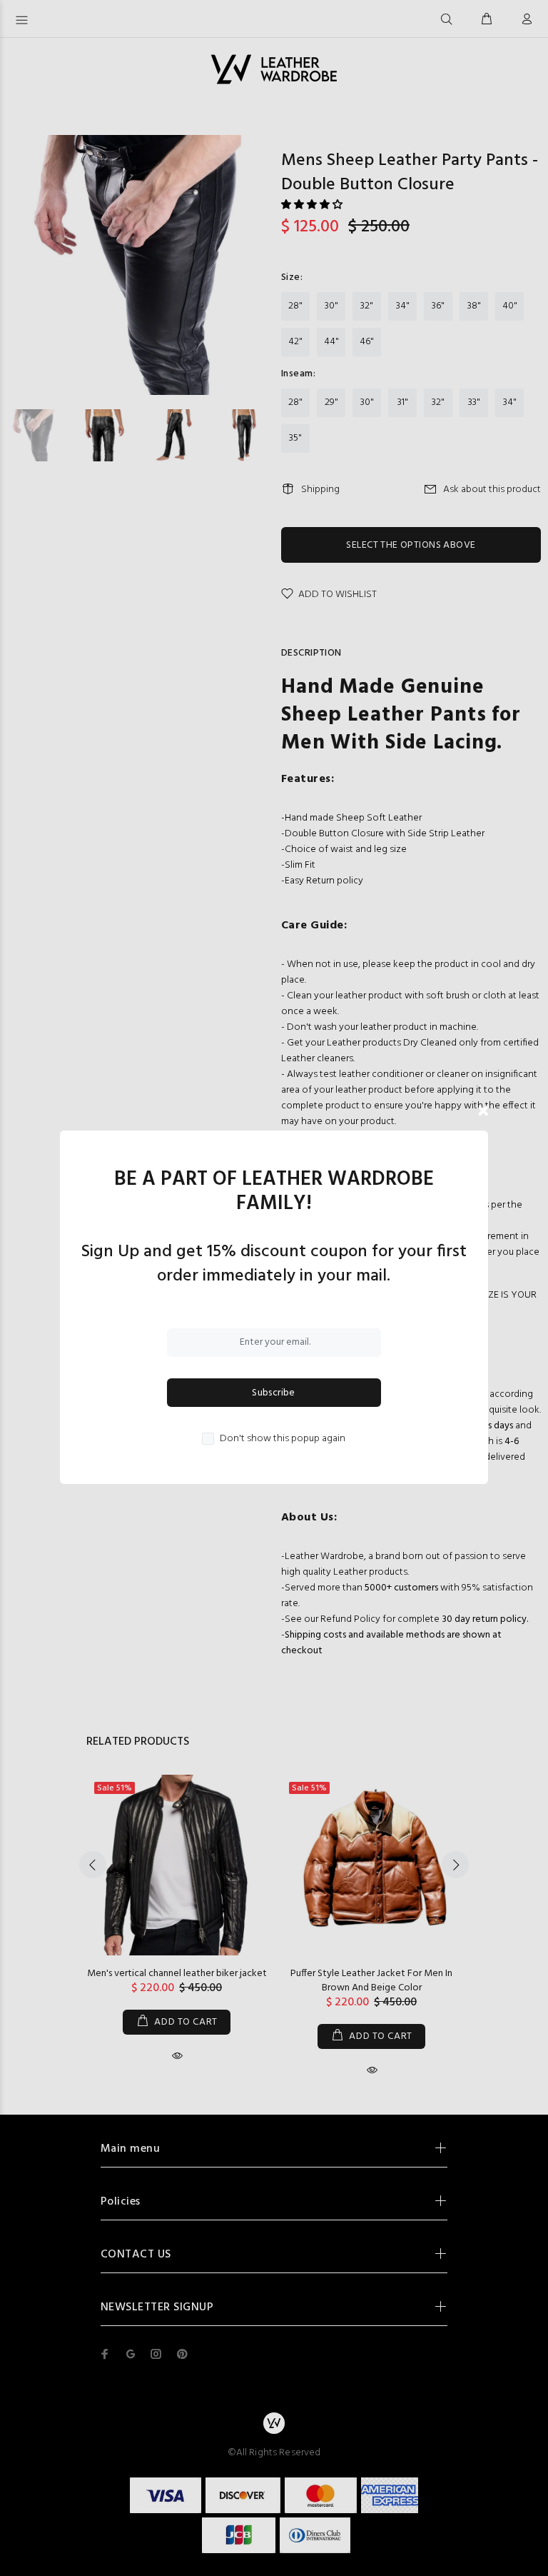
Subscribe (274, 1393)
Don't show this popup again (283, 1439)
